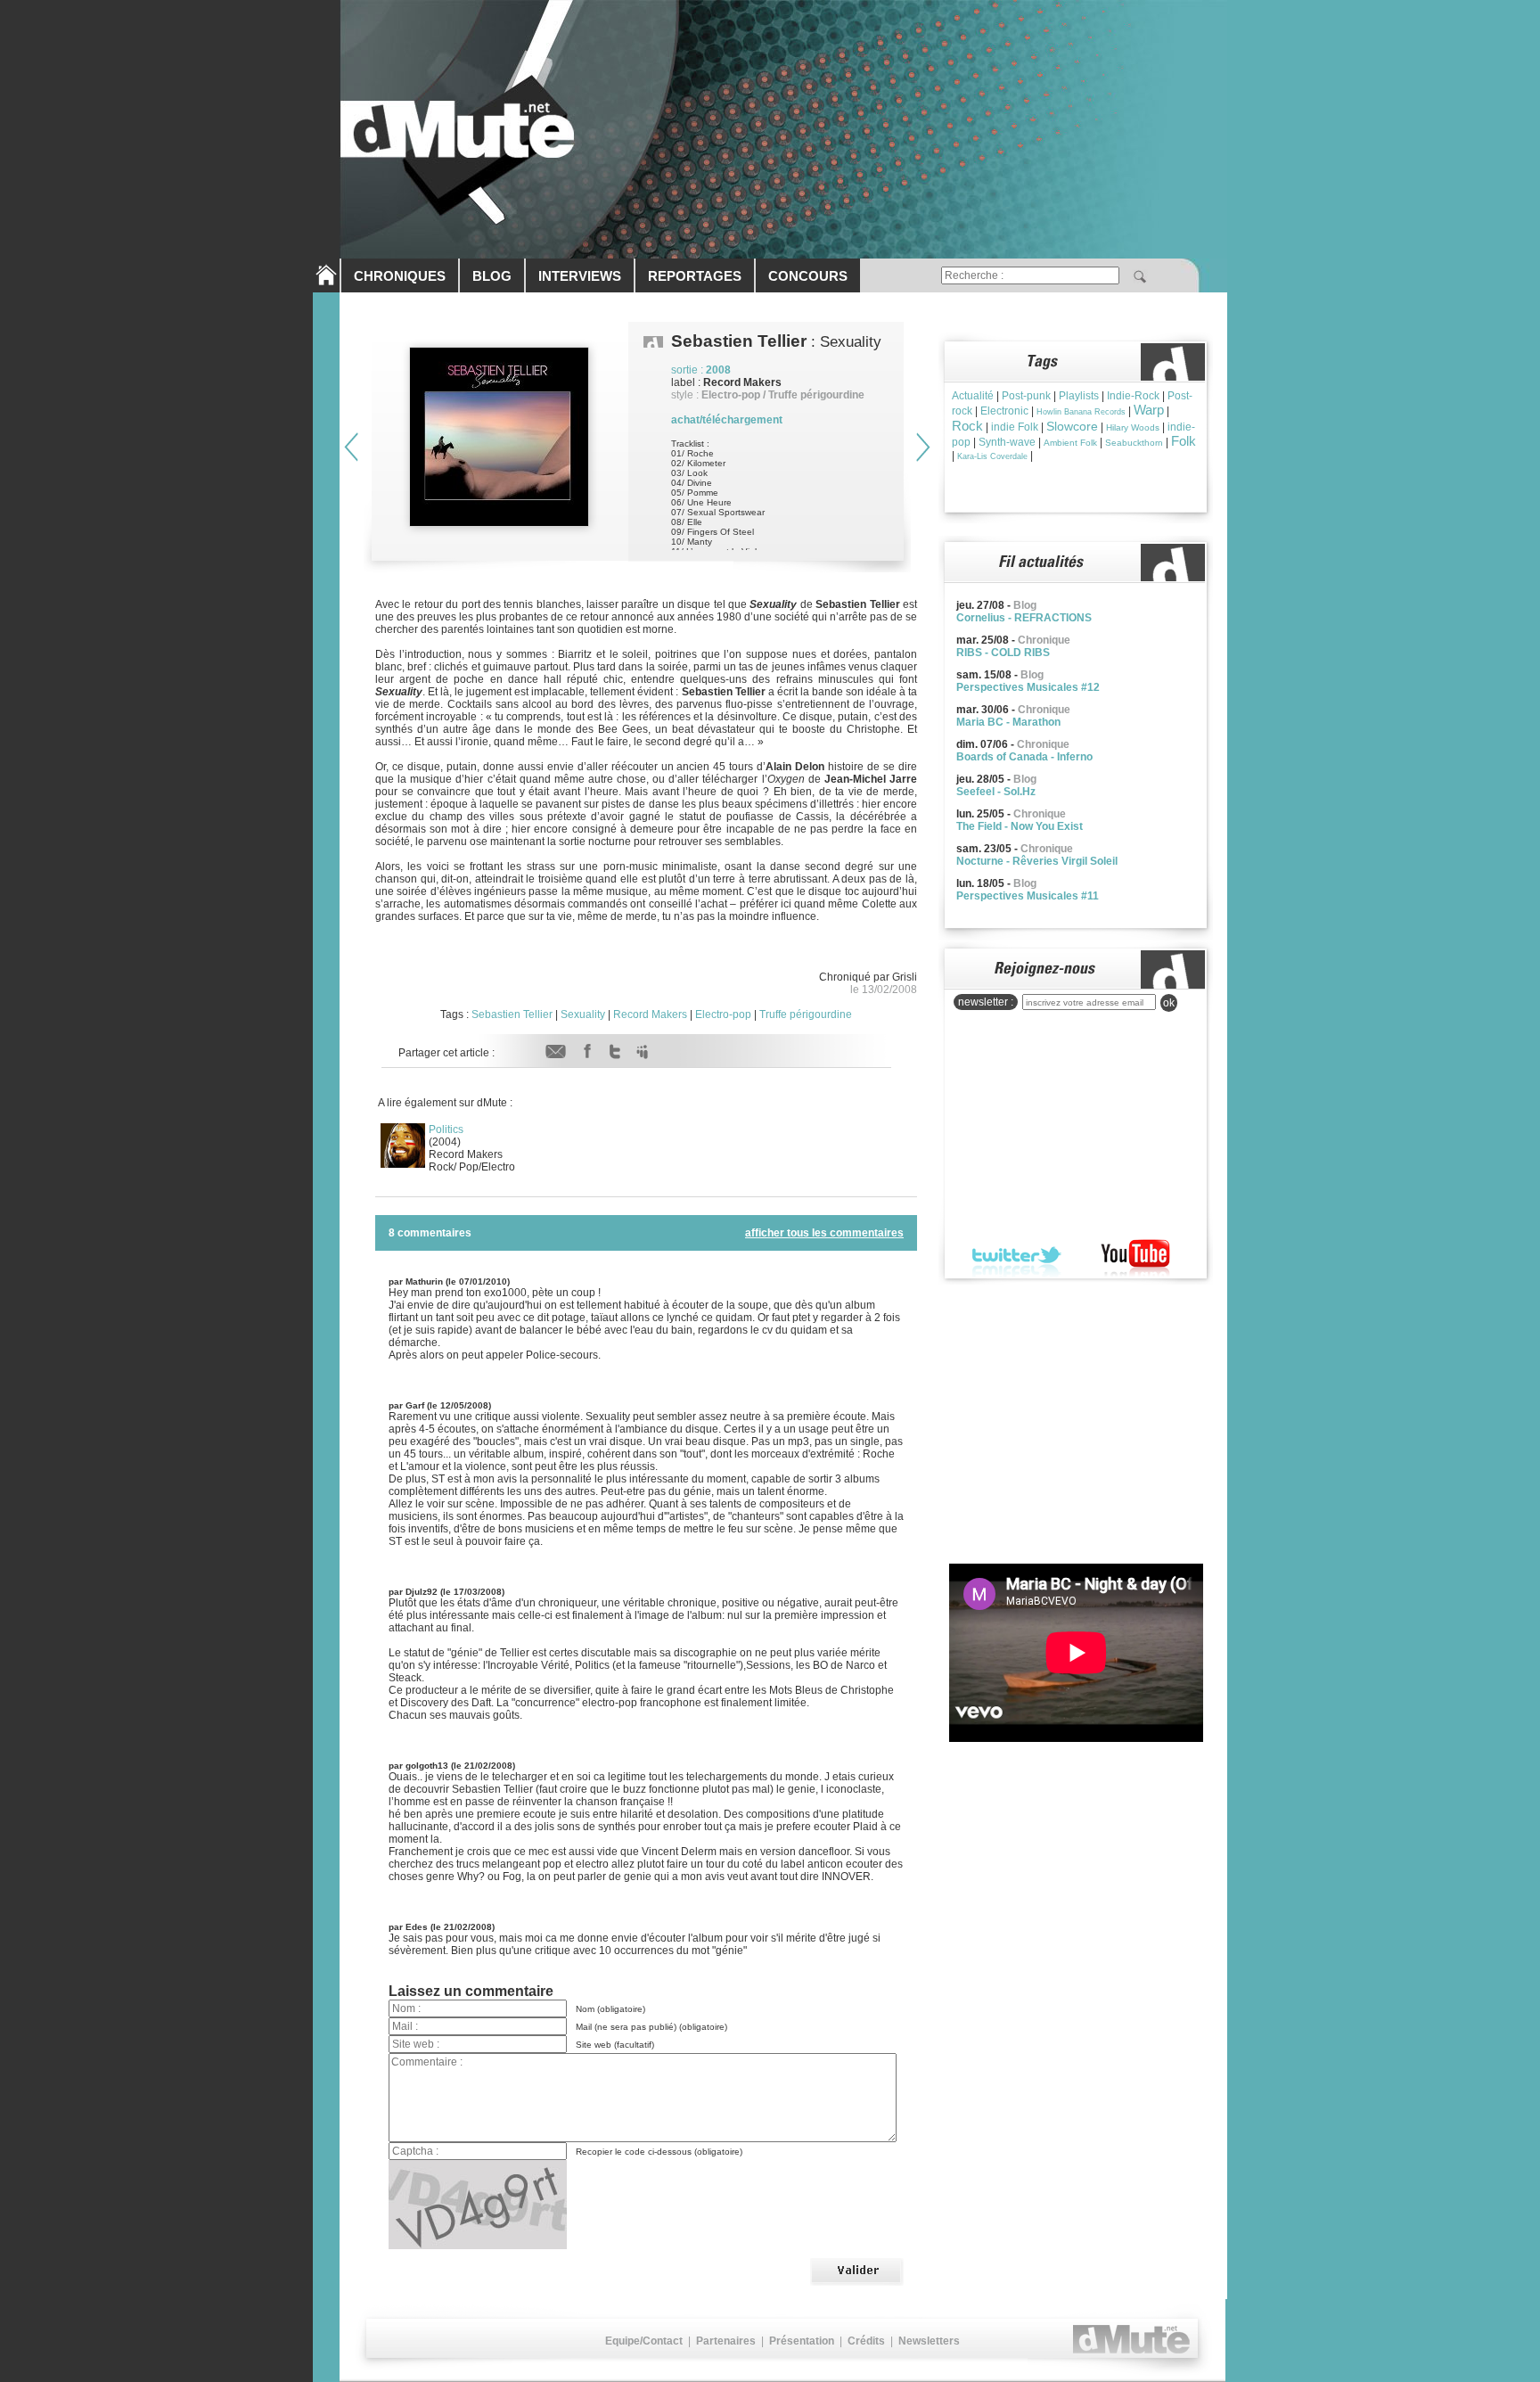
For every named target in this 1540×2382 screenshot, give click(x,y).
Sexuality (583, 1014)
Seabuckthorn (1134, 443)
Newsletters (929, 2341)
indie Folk (1015, 427)
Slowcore (1072, 426)
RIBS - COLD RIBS (1003, 653)
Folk (1184, 441)
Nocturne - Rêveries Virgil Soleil (1037, 861)
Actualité (973, 396)
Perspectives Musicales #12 (1028, 687)
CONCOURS (808, 276)
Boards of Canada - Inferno (1024, 757)
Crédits (866, 2341)
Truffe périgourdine (806, 1014)
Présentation (802, 2341)
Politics (446, 1129)
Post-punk (1026, 396)
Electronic (1004, 411)
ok (1169, 1003)
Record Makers (650, 1014)
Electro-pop (723, 1014)
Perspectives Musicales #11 (1028, 896)
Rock (967, 426)
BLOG (492, 276)
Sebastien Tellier (512, 1014)
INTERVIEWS (580, 276)
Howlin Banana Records (1081, 412)
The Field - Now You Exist (1020, 826)
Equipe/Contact (644, 2341)
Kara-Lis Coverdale (992, 456)
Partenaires (726, 2341)
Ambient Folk (1070, 443)
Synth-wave (1007, 442)
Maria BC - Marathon (1008, 722)
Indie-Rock (1133, 396)
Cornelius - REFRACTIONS (1024, 618)
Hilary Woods (1133, 427)
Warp (1149, 410)
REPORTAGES (695, 276)
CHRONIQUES (400, 276)
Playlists (1079, 396)
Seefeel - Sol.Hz (996, 792)
